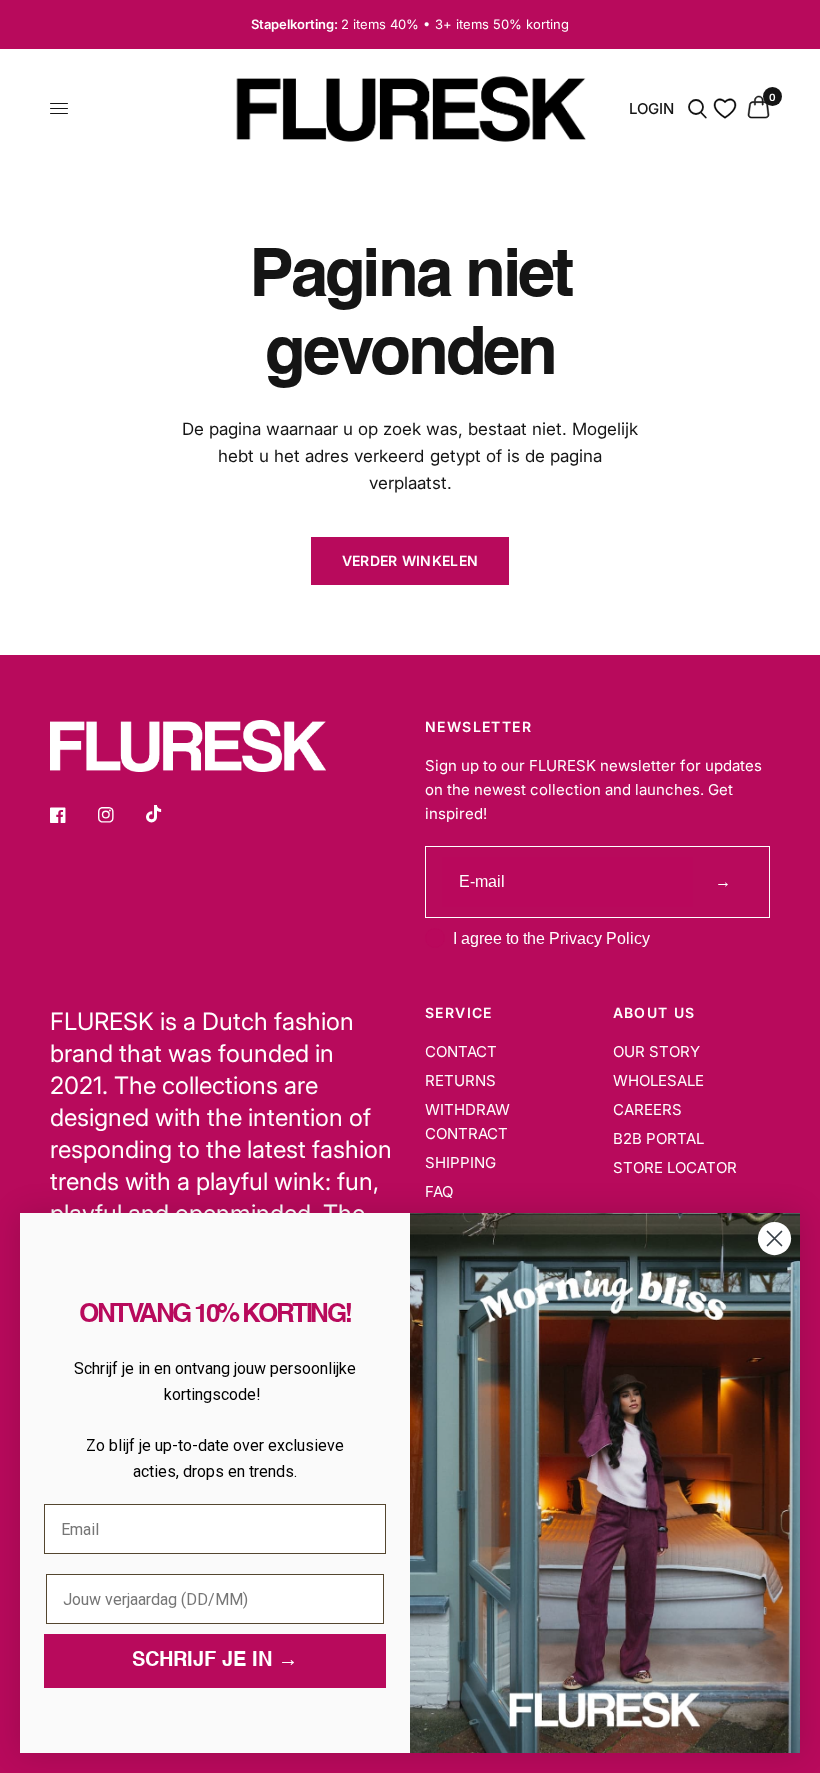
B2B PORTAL (658, 1138)
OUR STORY (656, 1051)
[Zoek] (697, 109)
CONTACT (461, 1051)
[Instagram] (120, 815)
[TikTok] (168, 814)
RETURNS (460, 1080)
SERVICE (459, 1013)
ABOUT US (654, 1013)
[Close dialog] (774, 1238)
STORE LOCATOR (675, 1167)
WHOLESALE (658, 1080)
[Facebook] (72, 815)
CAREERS (647, 1109)
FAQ (439, 1191)
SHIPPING (460, 1162)
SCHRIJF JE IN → (215, 1661)
